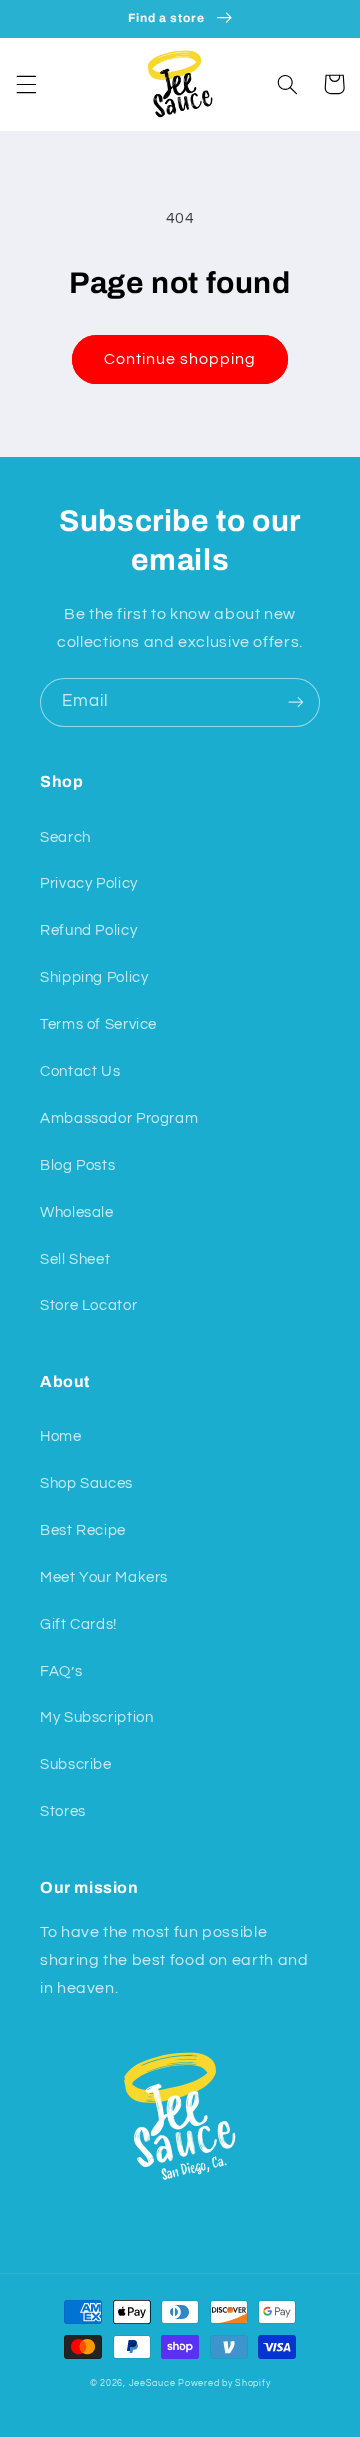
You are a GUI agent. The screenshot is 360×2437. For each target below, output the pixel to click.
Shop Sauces (86, 1483)
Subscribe (76, 1764)
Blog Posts (77, 1165)
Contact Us (80, 1071)
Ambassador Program (119, 1118)
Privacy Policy (89, 883)
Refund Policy (88, 930)
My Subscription (96, 1717)
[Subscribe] (296, 702)
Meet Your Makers (104, 1577)
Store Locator (88, 1305)
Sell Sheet (75, 1259)
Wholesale (77, 1212)
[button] (26, 84)
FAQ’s (61, 1671)
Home (61, 1436)
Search (65, 837)
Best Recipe (83, 1530)
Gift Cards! (78, 1624)
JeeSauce (152, 2383)
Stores (63, 1811)
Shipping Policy (94, 977)
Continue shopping (180, 359)
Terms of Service (98, 1024)
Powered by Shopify (224, 2383)
